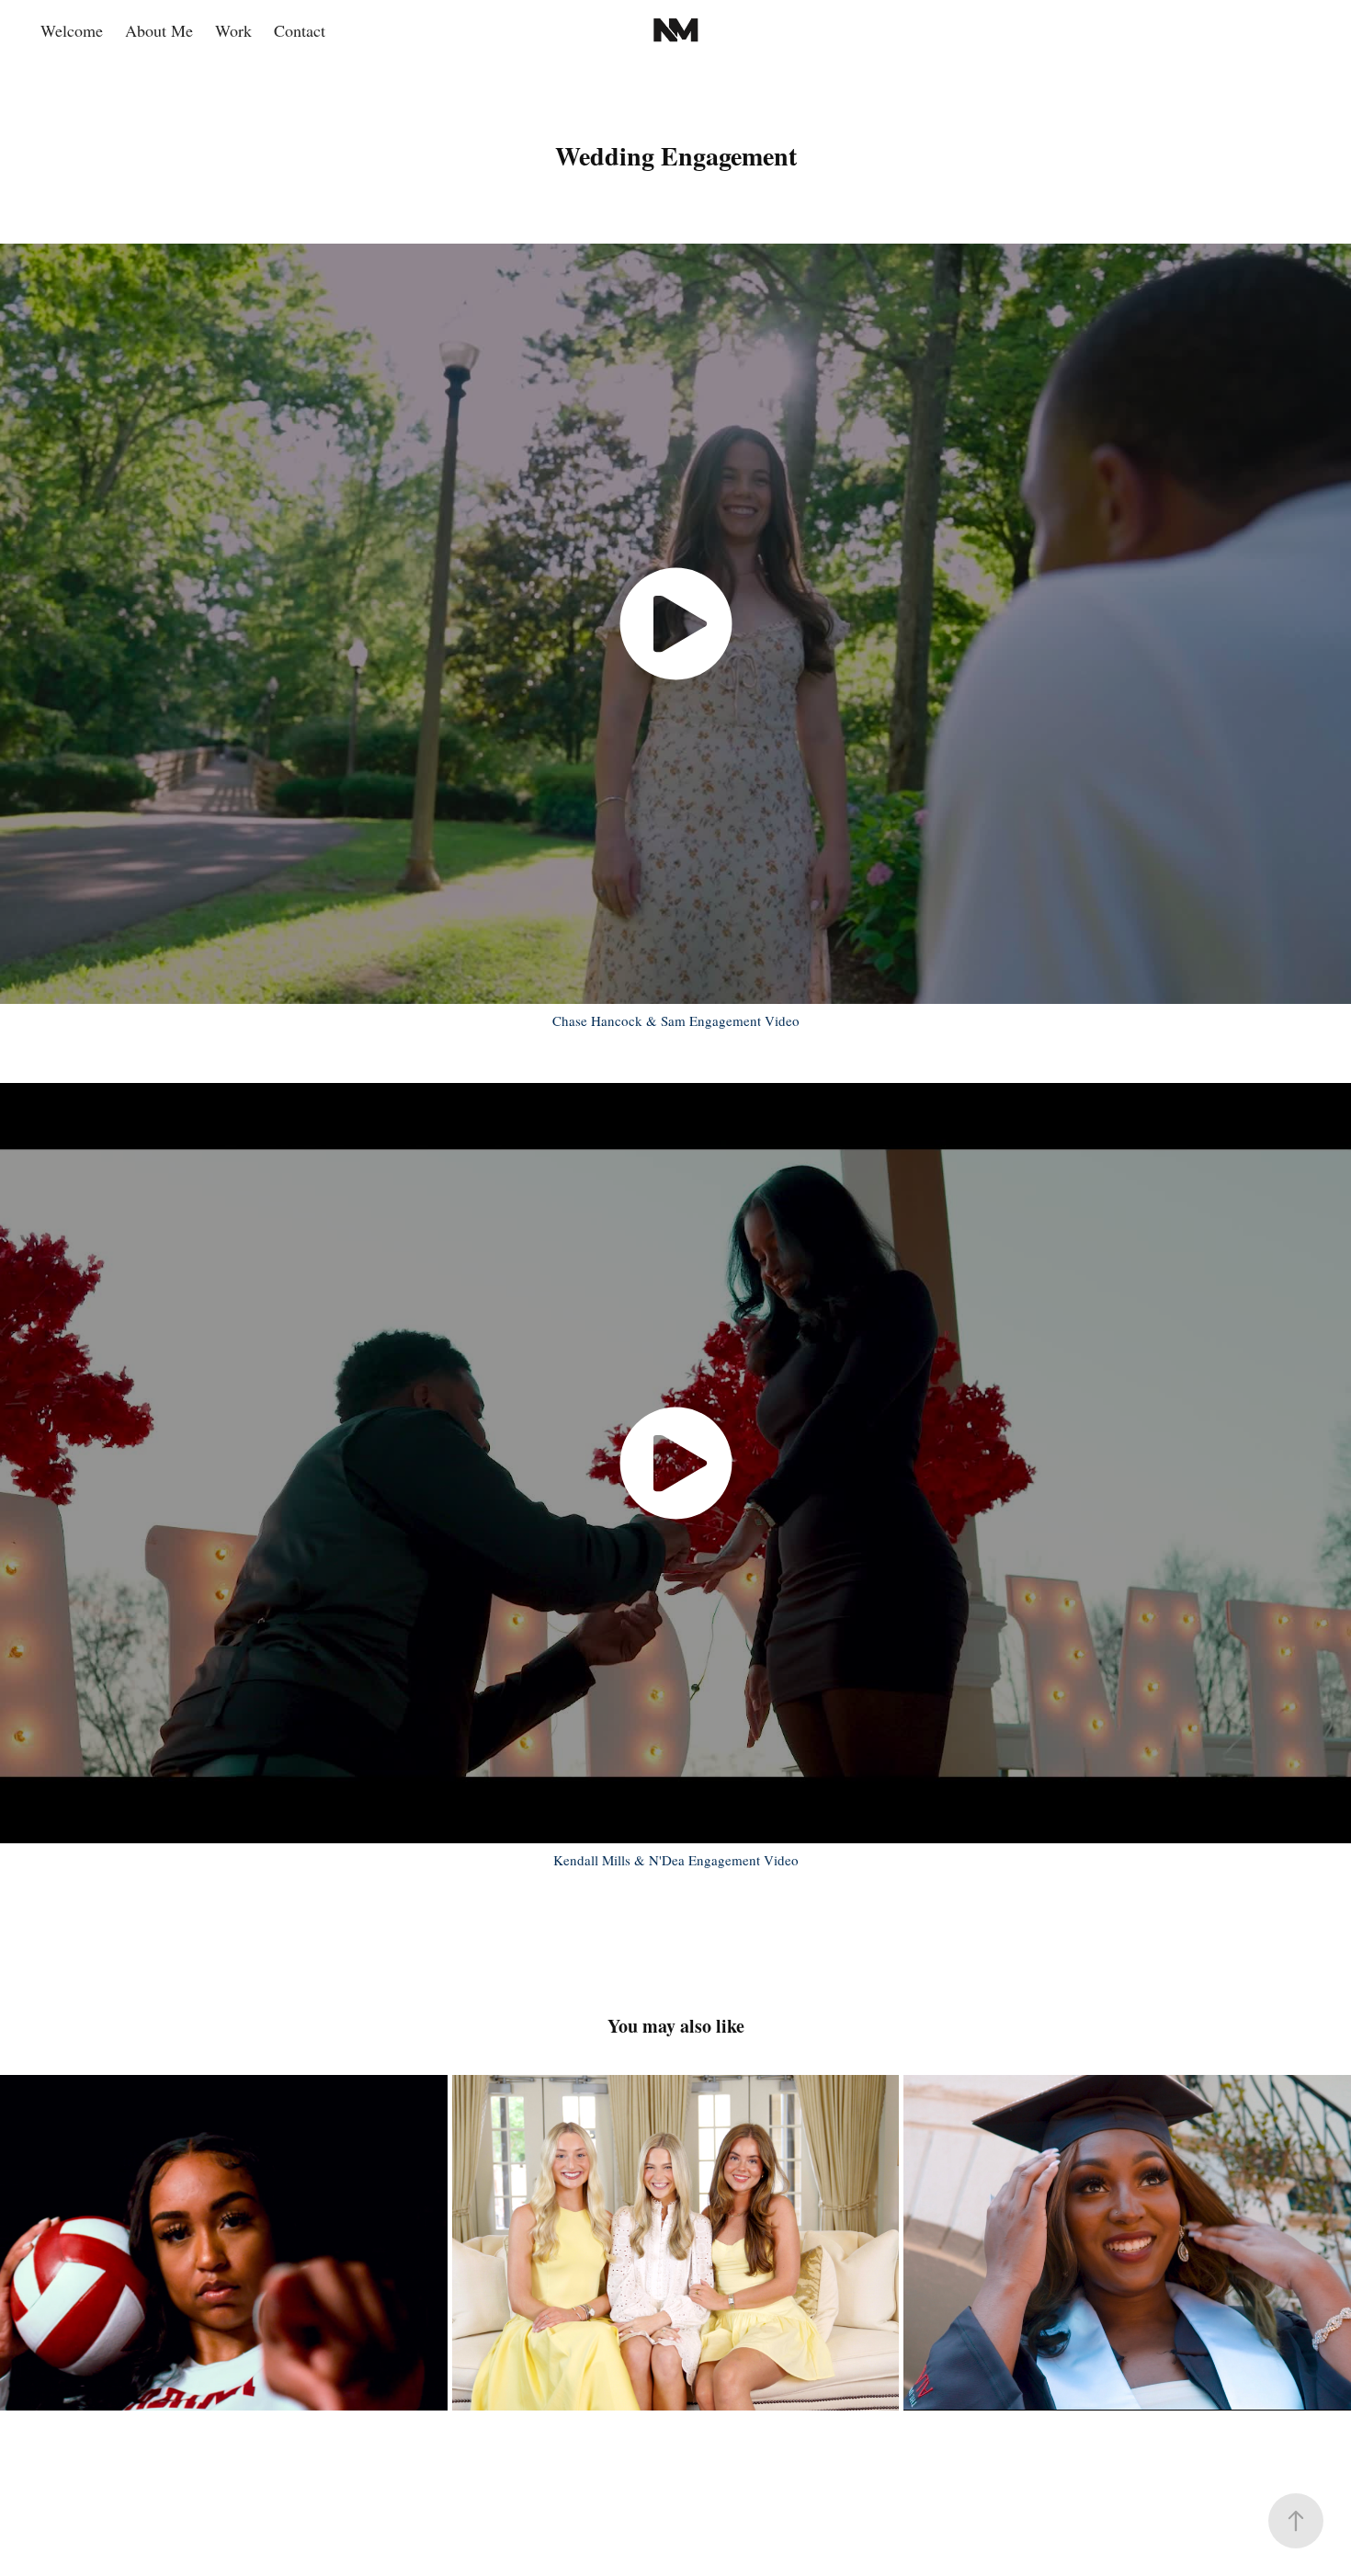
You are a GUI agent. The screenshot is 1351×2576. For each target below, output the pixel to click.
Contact (300, 30)
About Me (159, 30)
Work (233, 30)
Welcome (72, 30)
